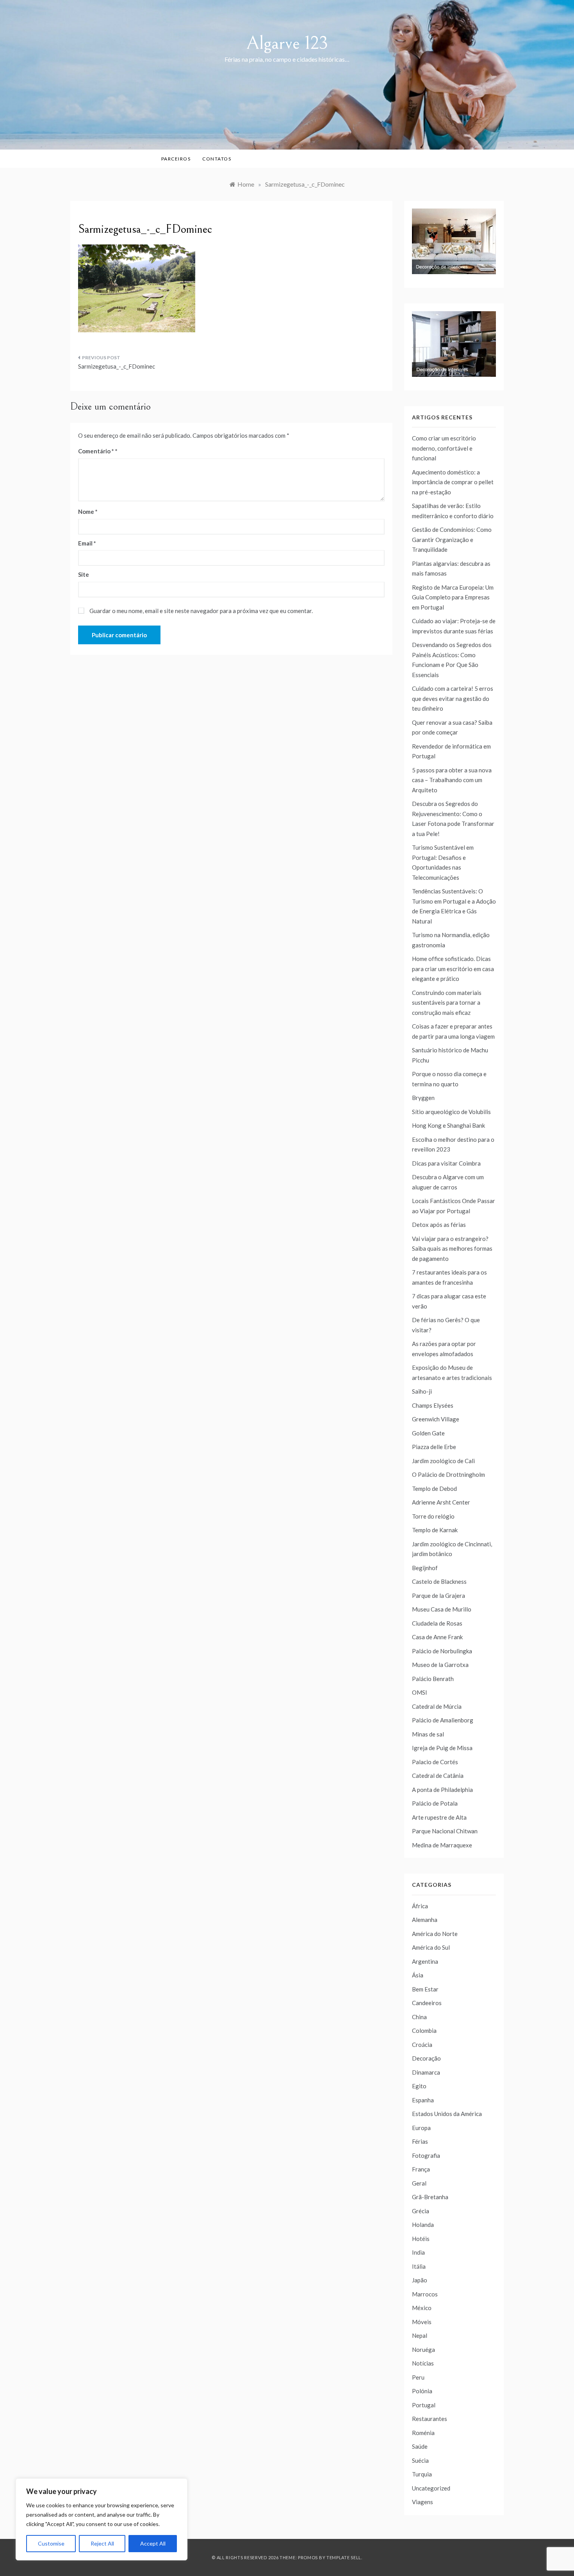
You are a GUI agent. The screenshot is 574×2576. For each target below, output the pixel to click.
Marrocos (425, 2294)
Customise (51, 2543)
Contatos (217, 159)
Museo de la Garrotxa (440, 1665)
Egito (419, 2086)
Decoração (426, 2058)
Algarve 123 (287, 43)
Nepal (420, 2335)
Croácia (422, 2045)
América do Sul (431, 1947)
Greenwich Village (436, 1419)
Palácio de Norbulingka (442, 1651)
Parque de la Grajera (439, 1596)
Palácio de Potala (435, 1803)
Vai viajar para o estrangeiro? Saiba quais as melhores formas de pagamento (452, 1249)
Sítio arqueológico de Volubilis (451, 1112)
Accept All (153, 2543)
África (420, 1906)
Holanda (423, 2225)
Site (84, 574)
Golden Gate (428, 1433)
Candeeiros (427, 2003)
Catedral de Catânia (438, 1776)
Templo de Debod (434, 1489)
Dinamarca (426, 2072)
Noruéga (423, 2350)
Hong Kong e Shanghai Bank (448, 1125)
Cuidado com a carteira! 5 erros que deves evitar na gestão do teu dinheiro (453, 698)
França (421, 2169)
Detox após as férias (439, 1225)
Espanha (423, 2100)
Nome (88, 512)
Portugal (424, 2405)
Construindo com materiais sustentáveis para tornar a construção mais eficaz (447, 1003)
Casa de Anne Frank (437, 1637)
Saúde (420, 2446)
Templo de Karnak (435, 1530)
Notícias (423, 2363)
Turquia (422, 2474)
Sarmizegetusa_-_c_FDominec (117, 366)
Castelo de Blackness (439, 1581)
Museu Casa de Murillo (442, 1609)
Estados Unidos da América (447, 2114)
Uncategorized (431, 2488)
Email (87, 543)
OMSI (420, 1692)
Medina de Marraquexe (442, 1845)
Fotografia (426, 2155)
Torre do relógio (433, 1516)
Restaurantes (430, 2419)
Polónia (422, 2391)
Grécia (421, 2211)
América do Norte (435, 1934)
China (419, 2017)
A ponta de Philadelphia (442, 1790)
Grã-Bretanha (430, 2197)
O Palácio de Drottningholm (448, 1474)
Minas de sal (428, 1734)
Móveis (422, 2322)
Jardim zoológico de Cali (443, 1461)
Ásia (418, 1975)
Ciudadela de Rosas (437, 1623)
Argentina (425, 1961)
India (418, 2252)
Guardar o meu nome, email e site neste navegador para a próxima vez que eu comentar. (201, 611)
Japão (420, 2280)
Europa (421, 2128)
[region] (102, 2519)
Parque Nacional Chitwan (445, 1831)
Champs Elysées (433, 1405)
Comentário (96, 451)
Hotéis (421, 2239)
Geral (419, 2183)
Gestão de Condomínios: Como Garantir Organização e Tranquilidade (452, 539)
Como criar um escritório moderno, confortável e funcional (444, 448)
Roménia (423, 2433)
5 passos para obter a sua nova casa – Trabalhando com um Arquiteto (452, 780)
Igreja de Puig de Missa (442, 1748)
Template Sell (344, 2557)
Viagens (422, 2502)
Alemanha (425, 1920)
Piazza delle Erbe (434, 1447)
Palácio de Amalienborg (443, 1720)
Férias (420, 2141)
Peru (418, 2377)
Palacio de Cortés (435, 1762)
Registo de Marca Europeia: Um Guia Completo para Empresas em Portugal (453, 597)
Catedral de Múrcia (437, 1706)
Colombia (424, 2030)
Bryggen (423, 1098)
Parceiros (176, 159)
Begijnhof (425, 1568)
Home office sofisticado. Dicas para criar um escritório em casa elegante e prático (453, 969)
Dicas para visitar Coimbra (446, 1163)
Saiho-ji (422, 1391)
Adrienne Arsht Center (441, 1502)
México (422, 2308)
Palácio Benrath (433, 1679)
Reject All (102, 2543)
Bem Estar (425, 1989)
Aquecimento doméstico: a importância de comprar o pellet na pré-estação (453, 482)
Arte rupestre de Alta (439, 1817)
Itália (419, 2266)
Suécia (420, 2460)
